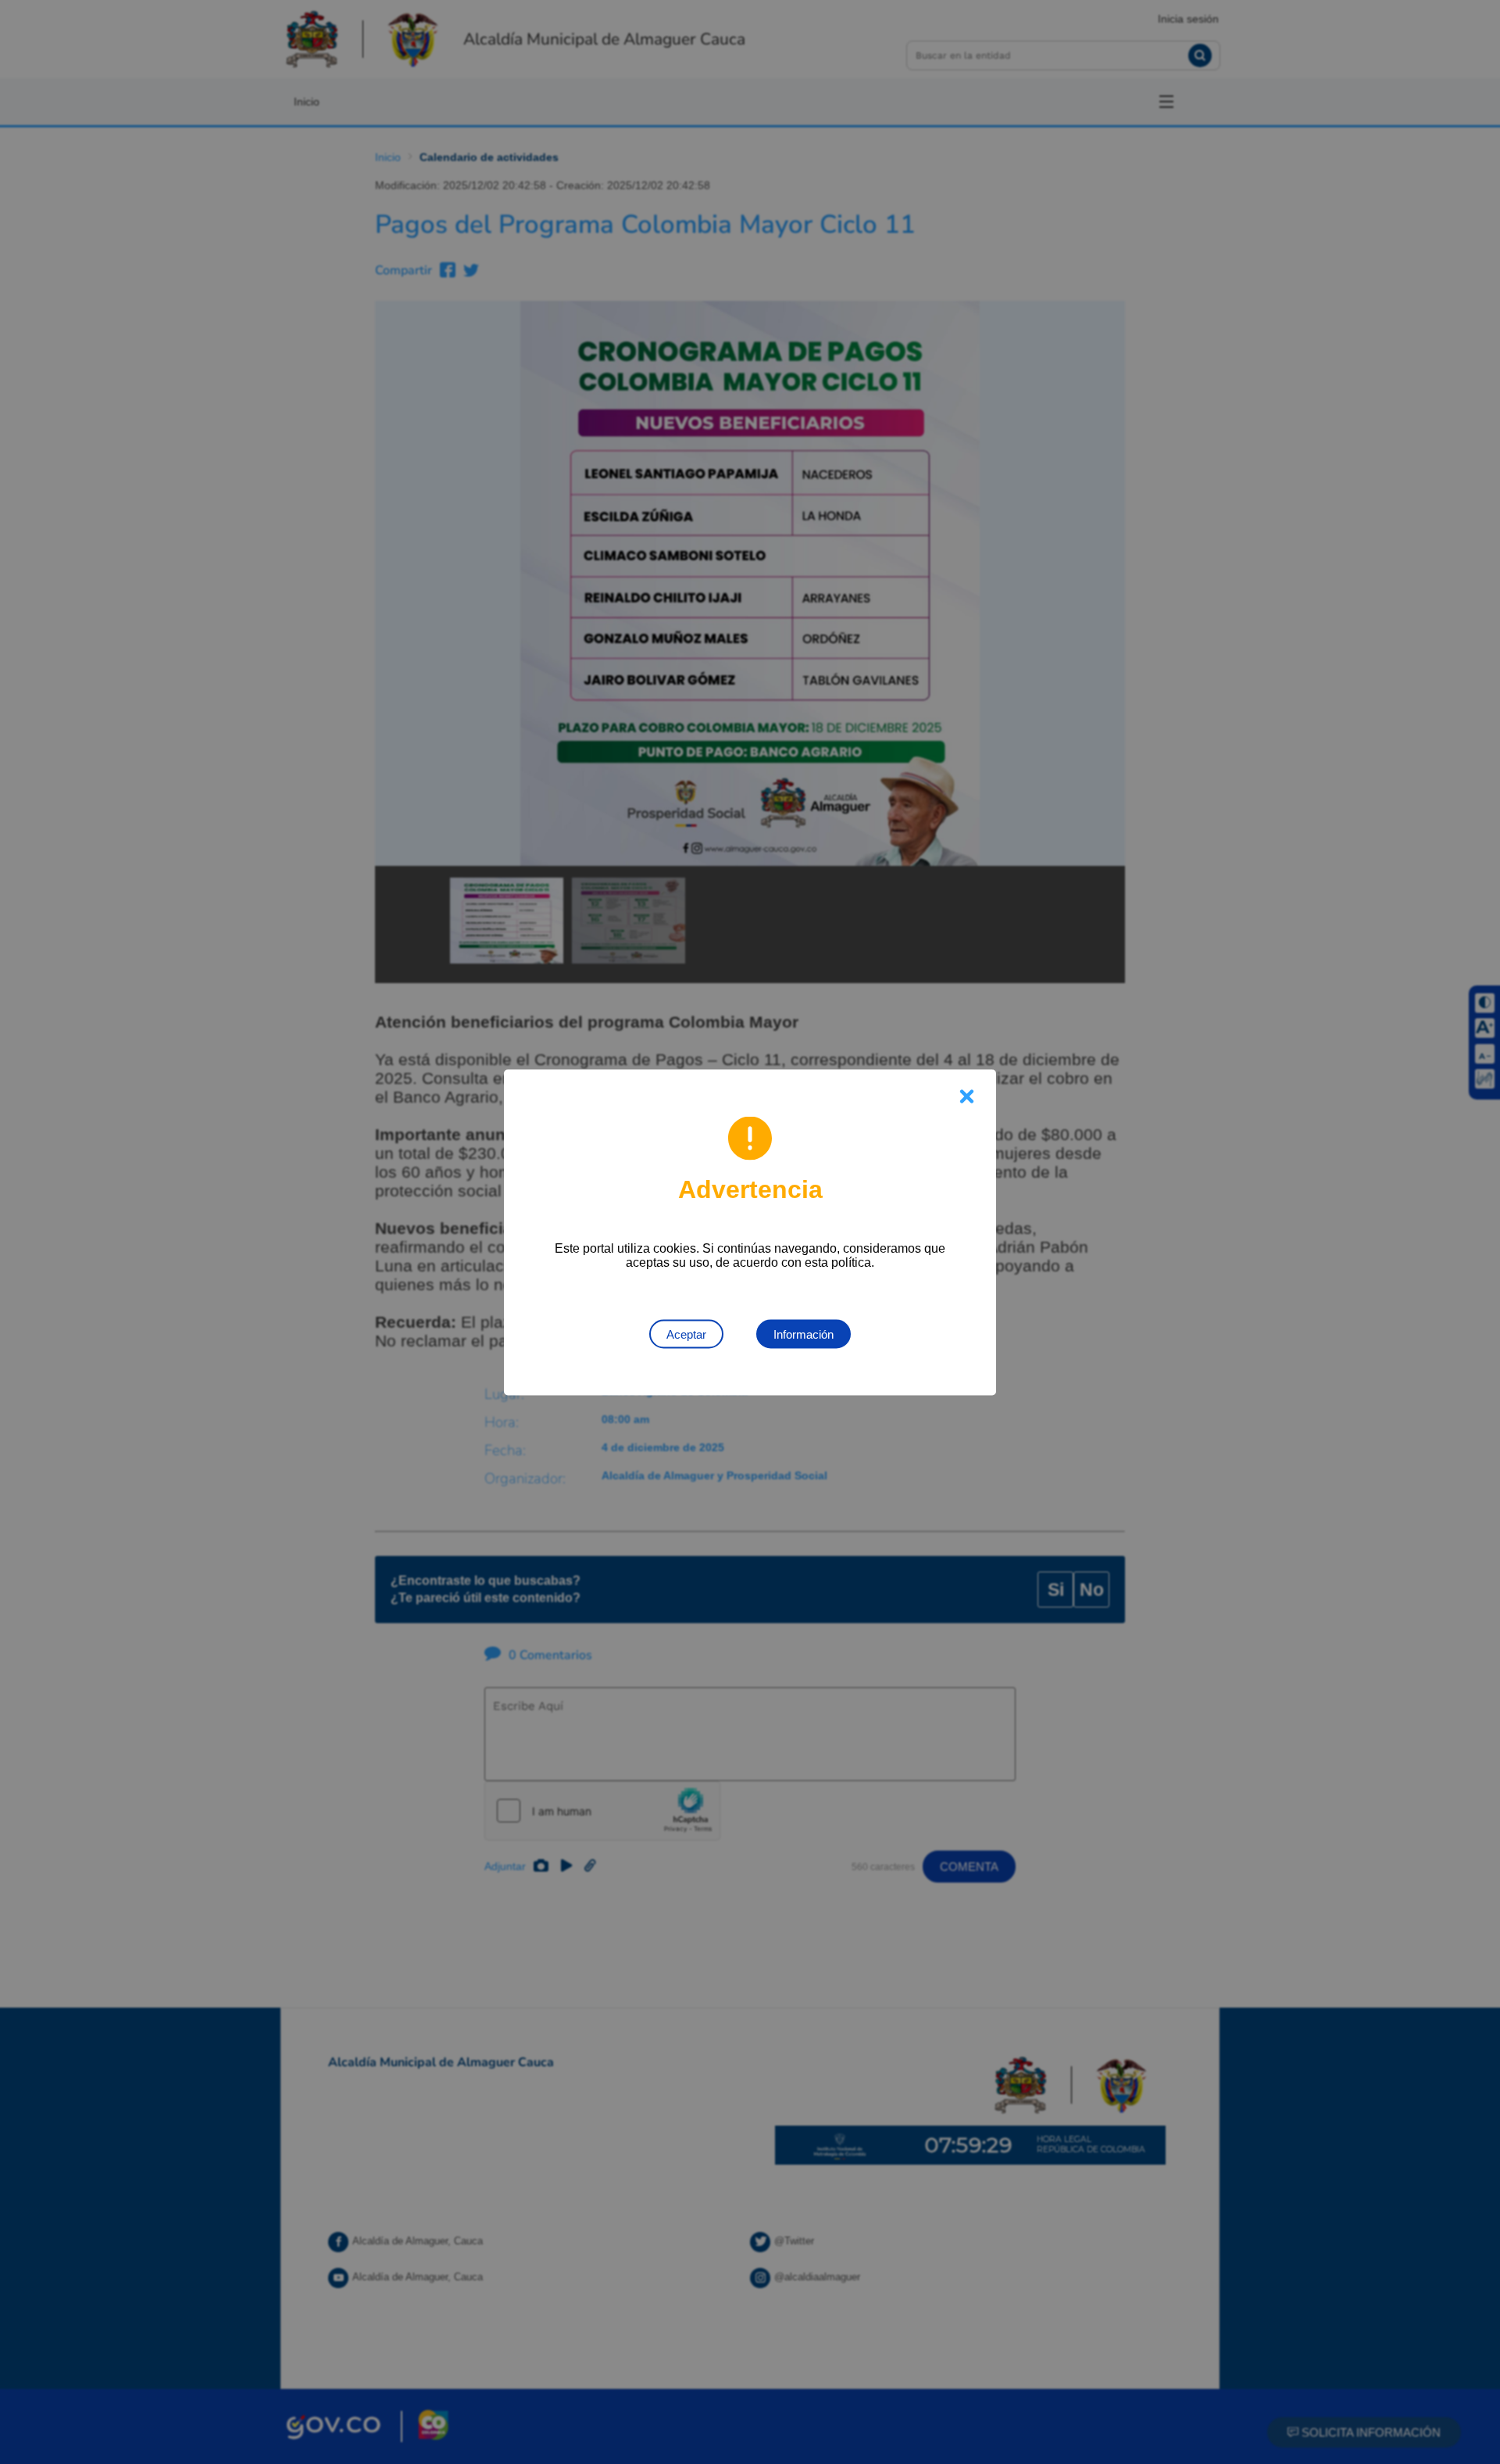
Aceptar (686, 1334)
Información (804, 1334)
